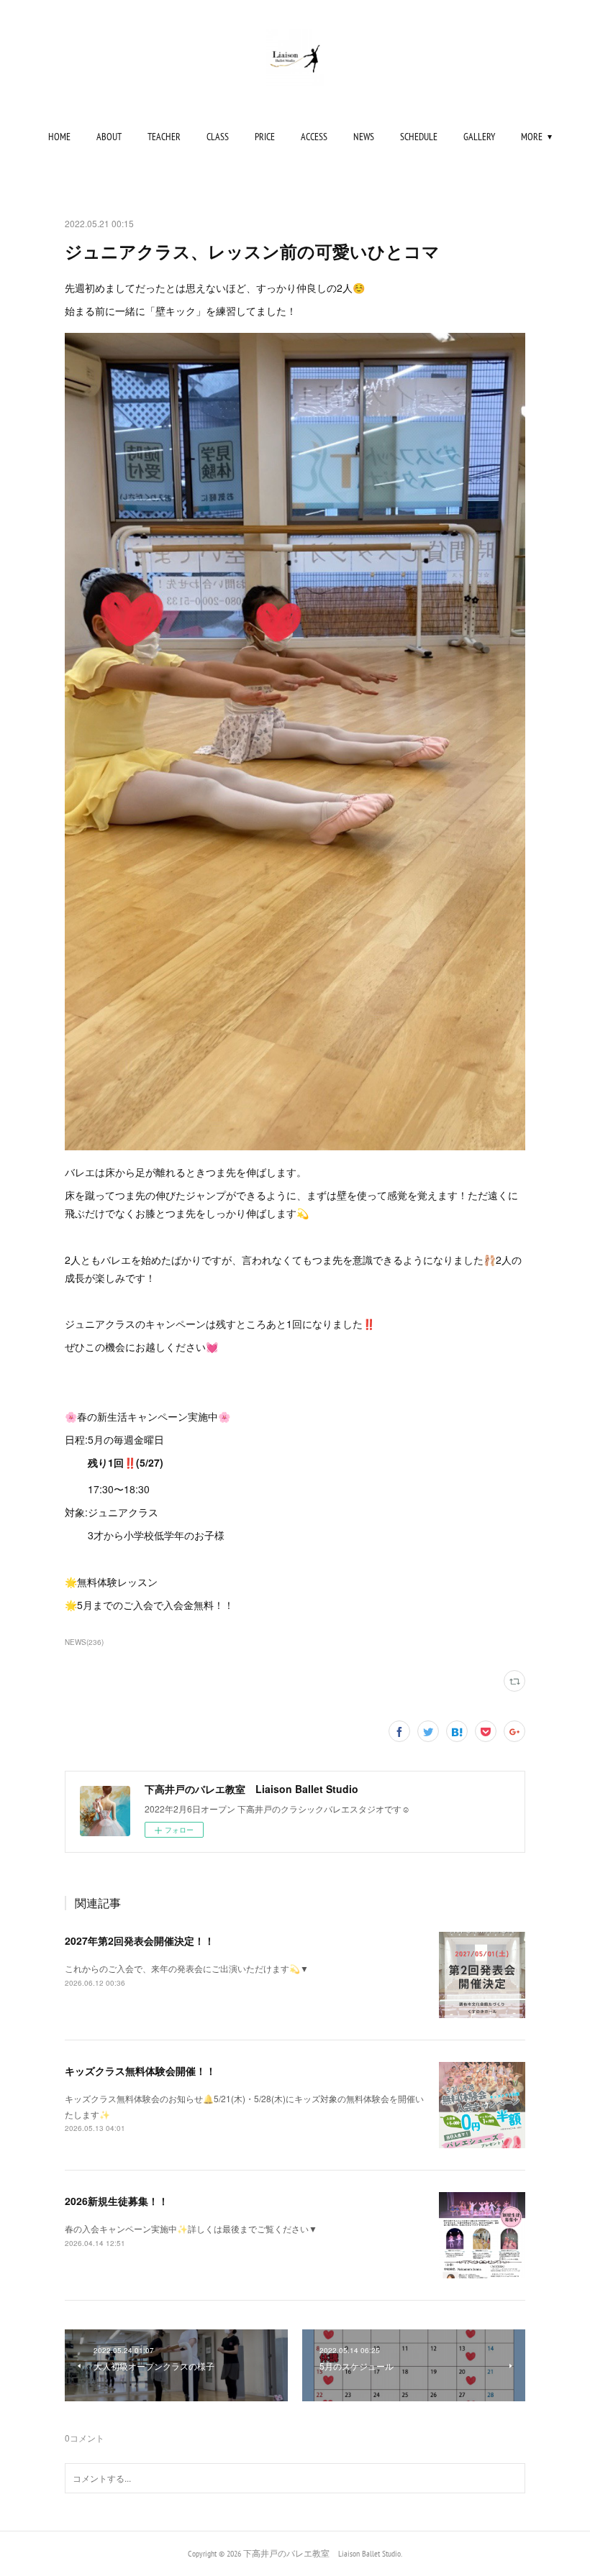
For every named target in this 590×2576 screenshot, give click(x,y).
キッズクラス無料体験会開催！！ (140, 2071)
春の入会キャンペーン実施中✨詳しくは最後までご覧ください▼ (191, 2228)
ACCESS (314, 137)
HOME (59, 137)
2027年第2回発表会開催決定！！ (140, 1940)
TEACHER (164, 137)
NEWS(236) (84, 1642)
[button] (59, 137)
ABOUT (109, 137)
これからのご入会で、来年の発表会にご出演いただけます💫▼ (187, 1968)
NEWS (364, 137)
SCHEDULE (419, 137)
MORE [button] (532, 137)
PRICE (265, 137)
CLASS (218, 137)
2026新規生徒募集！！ (117, 2201)
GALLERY (479, 137)
